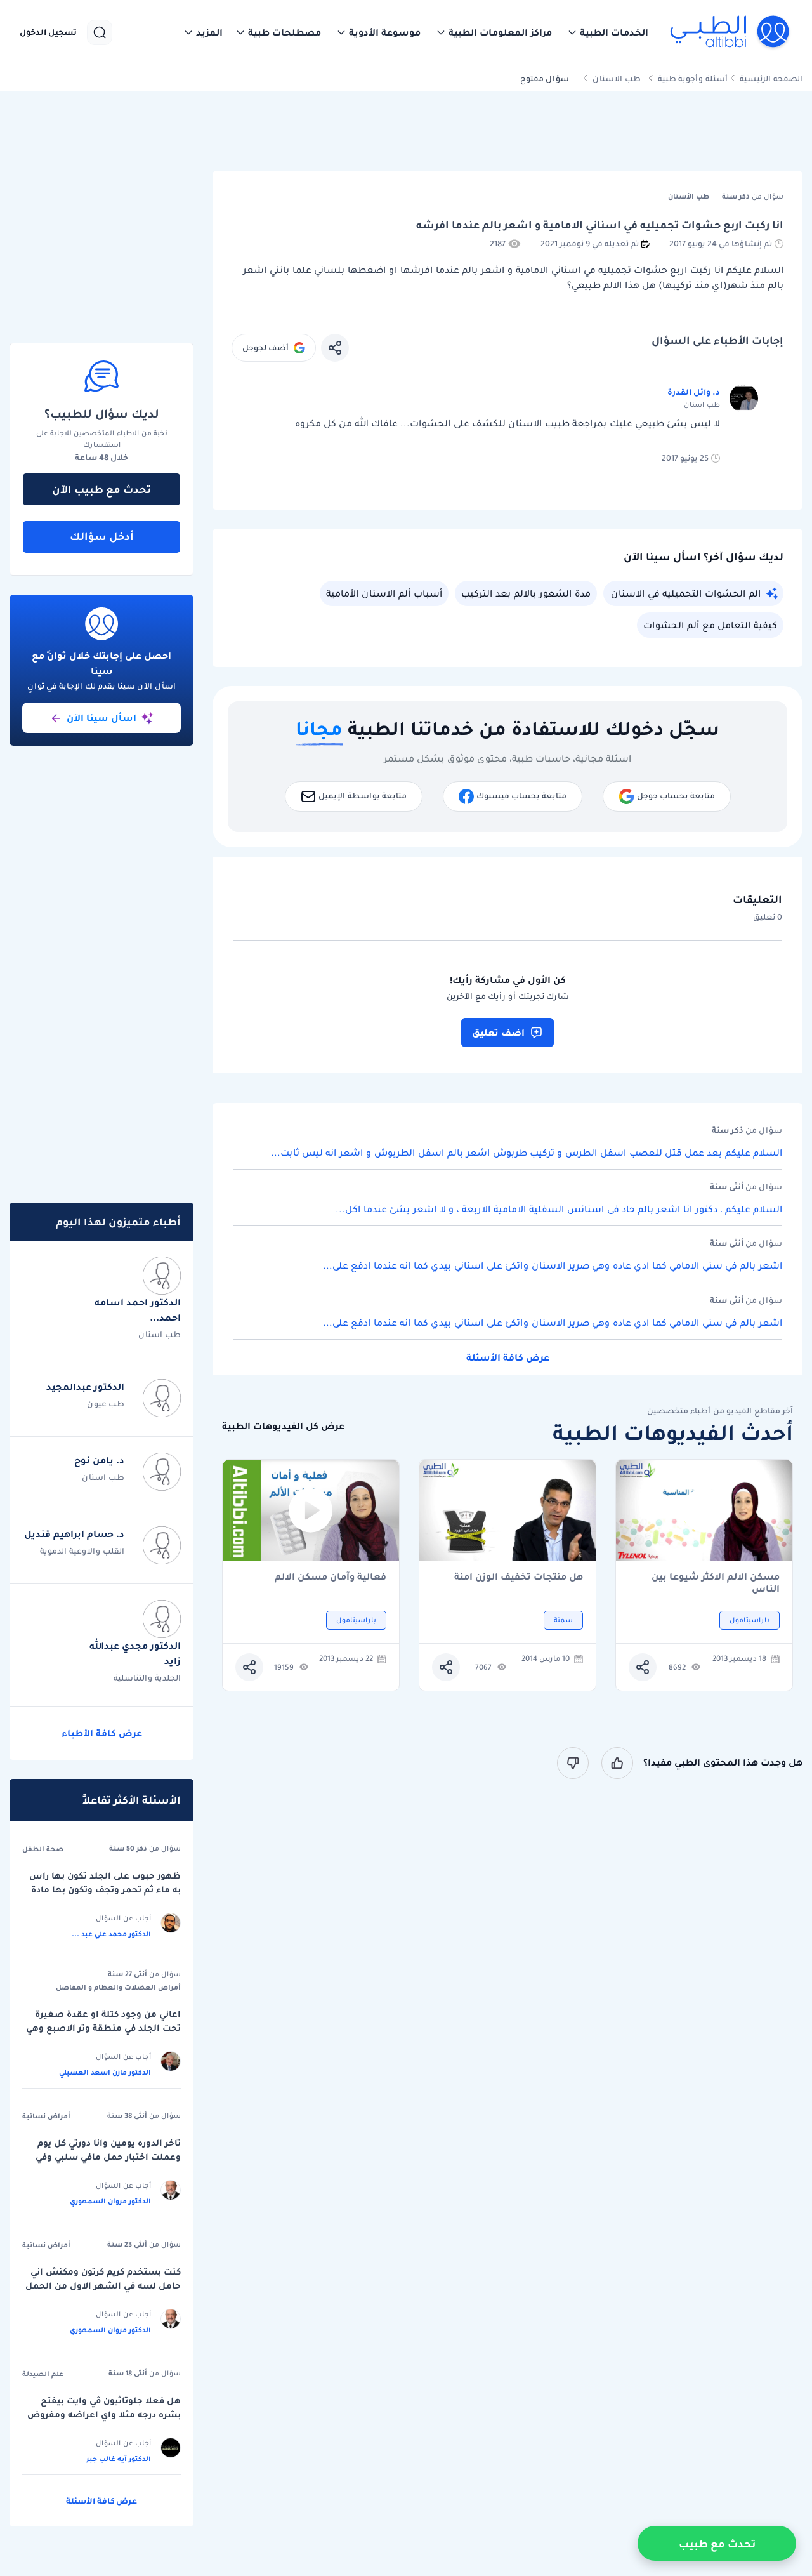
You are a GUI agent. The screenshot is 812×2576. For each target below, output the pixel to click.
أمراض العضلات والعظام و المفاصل (118, 1987)
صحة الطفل (43, 1849)
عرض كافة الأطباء (102, 1733)
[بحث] (100, 32)
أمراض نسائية (46, 2116)
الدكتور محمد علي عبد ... (111, 1934)
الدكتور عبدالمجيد (85, 1387)
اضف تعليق (498, 1033)
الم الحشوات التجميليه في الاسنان (686, 593)
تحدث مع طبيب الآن (101, 489)
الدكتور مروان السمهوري (110, 2201)
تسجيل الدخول (48, 32)
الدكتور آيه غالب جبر (119, 2459)
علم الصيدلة (43, 2374)
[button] (608, 32)
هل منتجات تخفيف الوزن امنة (519, 1577)
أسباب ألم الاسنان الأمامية (384, 593)
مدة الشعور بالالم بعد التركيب (526, 593)
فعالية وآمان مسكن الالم (331, 1577)
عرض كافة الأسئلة (508, 1357)
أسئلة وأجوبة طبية (693, 78)
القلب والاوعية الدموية (82, 1551)
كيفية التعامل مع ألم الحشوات (710, 625)
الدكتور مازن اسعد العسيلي (105, 2072)
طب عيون (106, 1404)
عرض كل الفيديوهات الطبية (283, 1426)
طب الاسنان (617, 78)
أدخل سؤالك (102, 536)
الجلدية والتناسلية (147, 1678)
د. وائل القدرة (694, 392)
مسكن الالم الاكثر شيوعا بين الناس (716, 1583)
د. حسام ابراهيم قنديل (74, 1534)
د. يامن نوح (99, 1460)
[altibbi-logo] (730, 32)
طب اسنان (160, 1334)
